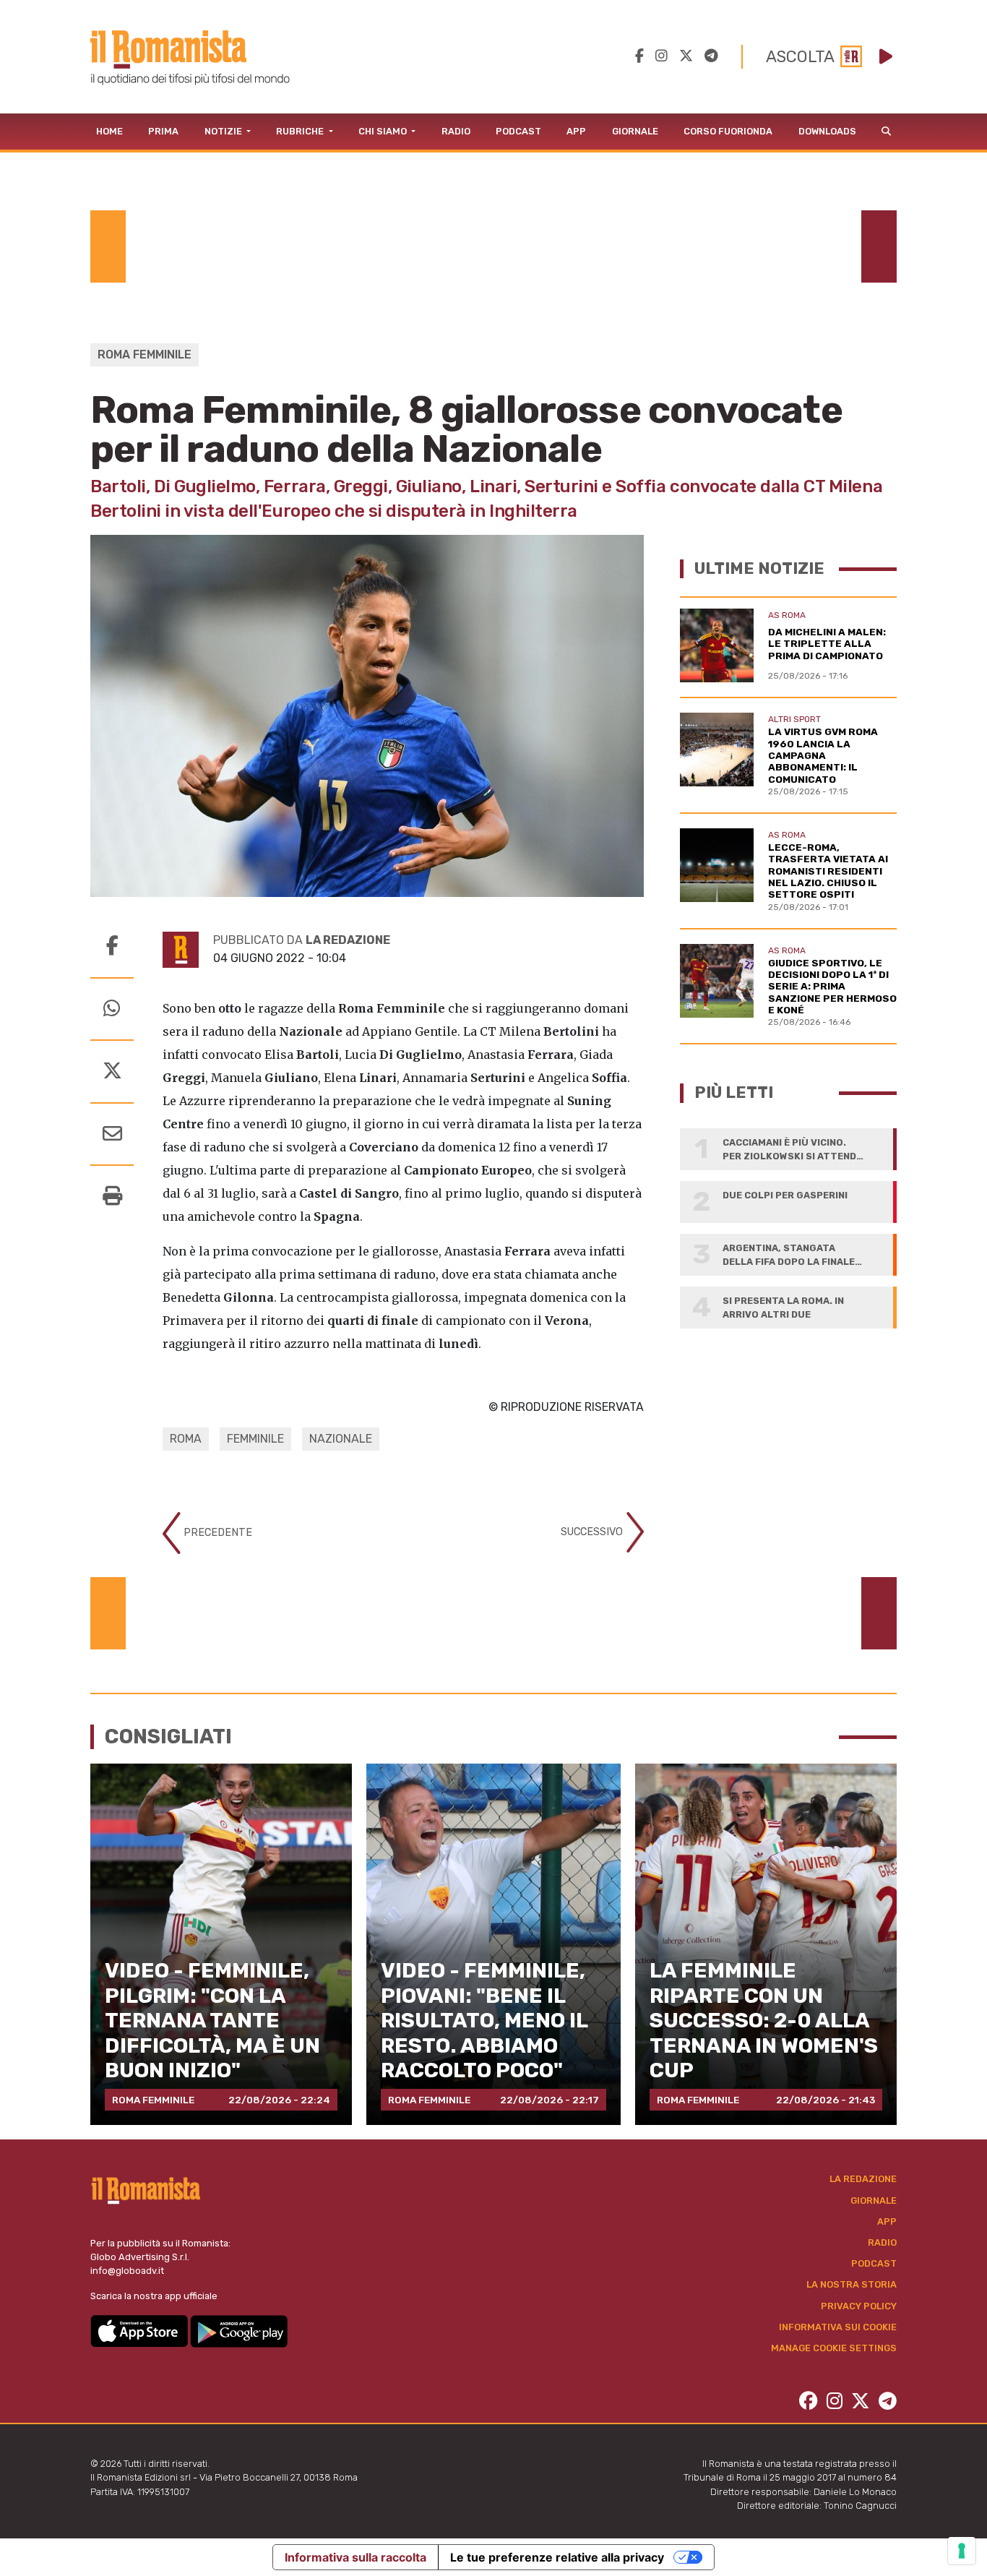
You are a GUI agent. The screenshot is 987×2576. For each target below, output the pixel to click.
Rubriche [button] (301, 131)
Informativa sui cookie (838, 2327)
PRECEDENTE (216, 1533)
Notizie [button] (224, 131)
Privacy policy (859, 2306)
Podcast (518, 131)
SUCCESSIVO (593, 1532)
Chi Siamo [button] (384, 131)
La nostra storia (852, 2284)
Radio (456, 131)
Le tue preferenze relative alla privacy (557, 2557)
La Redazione (863, 2179)
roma (186, 1439)
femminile (255, 1439)
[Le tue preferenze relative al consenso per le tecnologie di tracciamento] (962, 2551)
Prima (163, 131)
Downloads (827, 131)
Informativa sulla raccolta (355, 2557)
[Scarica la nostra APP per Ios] (140, 2330)
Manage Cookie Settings (834, 2348)
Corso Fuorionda (728, 131)
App (576, 131)
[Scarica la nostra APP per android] (239, 2330)
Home (109, 131)
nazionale (341, 1439)
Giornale (635, 131)
